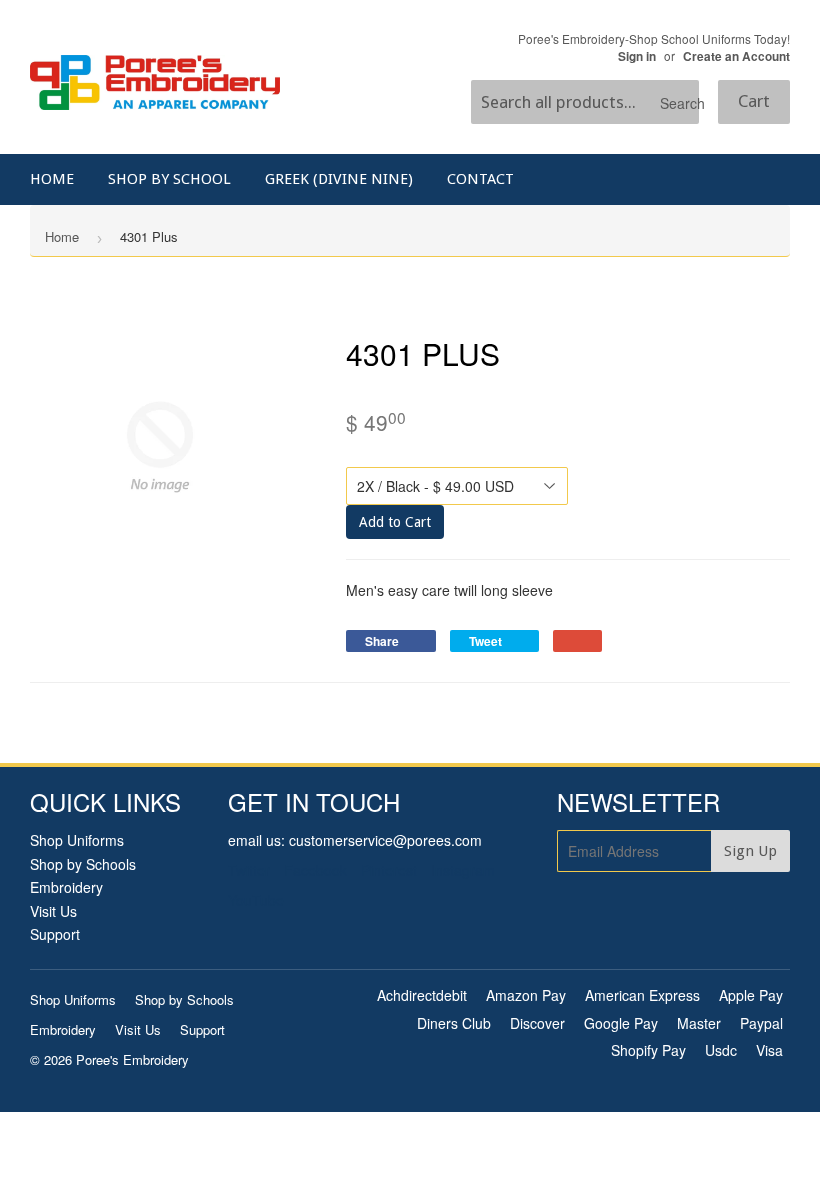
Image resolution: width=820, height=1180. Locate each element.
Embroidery (66, 887)
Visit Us (53, 911)
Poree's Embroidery (132, 1059)
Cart (754, 101)
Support (55, 934)
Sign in (637, 56)
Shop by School (169, 179)
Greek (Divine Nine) (339, 179)
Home (52, 179)
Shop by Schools (83, 864)
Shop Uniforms (77, 840)
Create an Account (736, 56)
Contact (480, 179)
